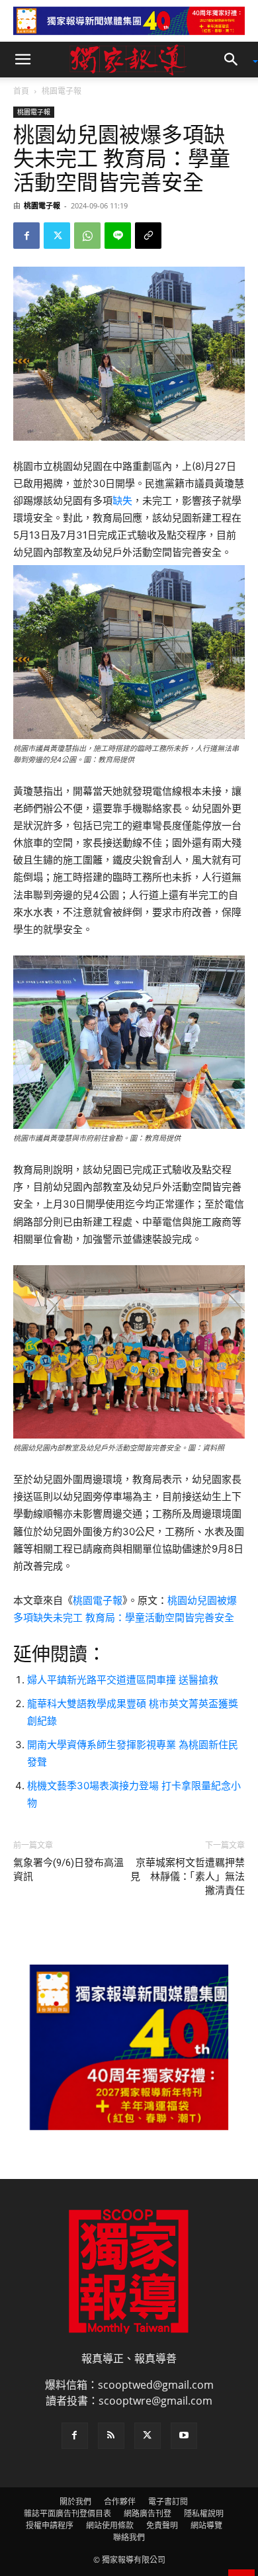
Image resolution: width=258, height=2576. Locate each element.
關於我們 (75, 2502)
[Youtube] (184, 2436)
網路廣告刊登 (148, 2513)
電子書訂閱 (168, 2502)
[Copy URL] (148, 236)
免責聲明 (162, 2525)
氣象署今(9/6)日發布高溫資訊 (68, 1870)
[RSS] (111, 2436)
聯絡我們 (129, 2537)
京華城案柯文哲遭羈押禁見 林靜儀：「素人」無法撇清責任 (188, 1877)
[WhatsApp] (87, 236)
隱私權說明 (204, 2513)
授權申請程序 (50, 2525)
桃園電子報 (62, 91)
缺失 (122, 501)
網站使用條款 (110, 2525)
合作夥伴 (120, 2502)
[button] (22, 60)
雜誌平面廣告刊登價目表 (67, 2513)
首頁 (21, 91)
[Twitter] (57, 236)
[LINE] (118, 236)
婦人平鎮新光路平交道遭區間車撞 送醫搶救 (123, 1680)
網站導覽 (206, 2525)
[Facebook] (26, 236)
